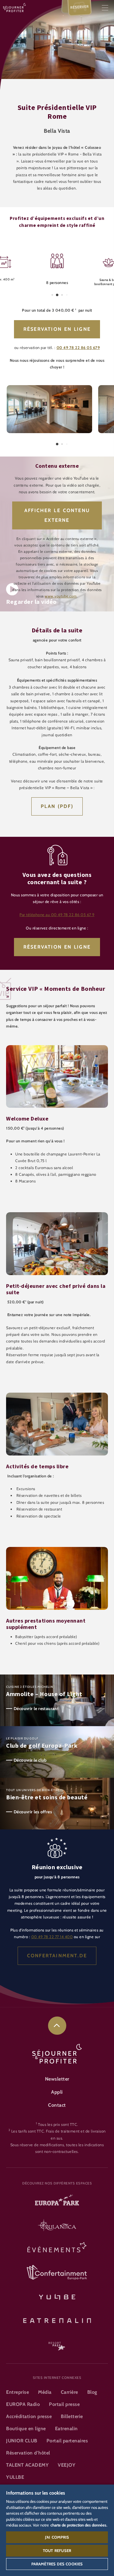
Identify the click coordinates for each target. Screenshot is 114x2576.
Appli (57, 2092)
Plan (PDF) (57, 806)
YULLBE (15, 2477)
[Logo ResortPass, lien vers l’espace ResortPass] (57, 2343)
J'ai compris (57, 2537)
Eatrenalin (66, 2429)
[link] (57, 2026)
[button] (49, 388)
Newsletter (57, 2079)
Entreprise (17, 2392)
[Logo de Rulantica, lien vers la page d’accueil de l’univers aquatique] (57, 2226)
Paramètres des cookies (57, 2564)
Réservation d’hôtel (28, 2453)
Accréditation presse (29, 2416)
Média (45, 2392)
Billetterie (72, 2416)
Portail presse (64, 2404)
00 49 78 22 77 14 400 (52, 1937)
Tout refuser (57, 2550)
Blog (92, 2392)
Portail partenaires (67, 2441)
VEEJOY (67, 2465)
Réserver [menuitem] (80, 7)
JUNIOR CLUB (22, 2441)
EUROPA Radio (23, 2404)
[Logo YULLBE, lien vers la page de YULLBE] (57, 2296)
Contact (57, 2105)
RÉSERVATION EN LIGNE (57, 947)
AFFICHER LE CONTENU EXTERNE (57, 515)
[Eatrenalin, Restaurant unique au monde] (57, 2320)
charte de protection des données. (79, 2525)
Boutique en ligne (26, 2429)
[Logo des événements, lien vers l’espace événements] (57, 2249)
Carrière (69, 2392)
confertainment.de (57, 1956)
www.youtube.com (61, 596)
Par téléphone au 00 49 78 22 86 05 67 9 (57, 915)
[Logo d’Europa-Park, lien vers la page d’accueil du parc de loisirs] (57, 2202)
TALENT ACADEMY (27, 2465)
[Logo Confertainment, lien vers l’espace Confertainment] (57, 2273)
